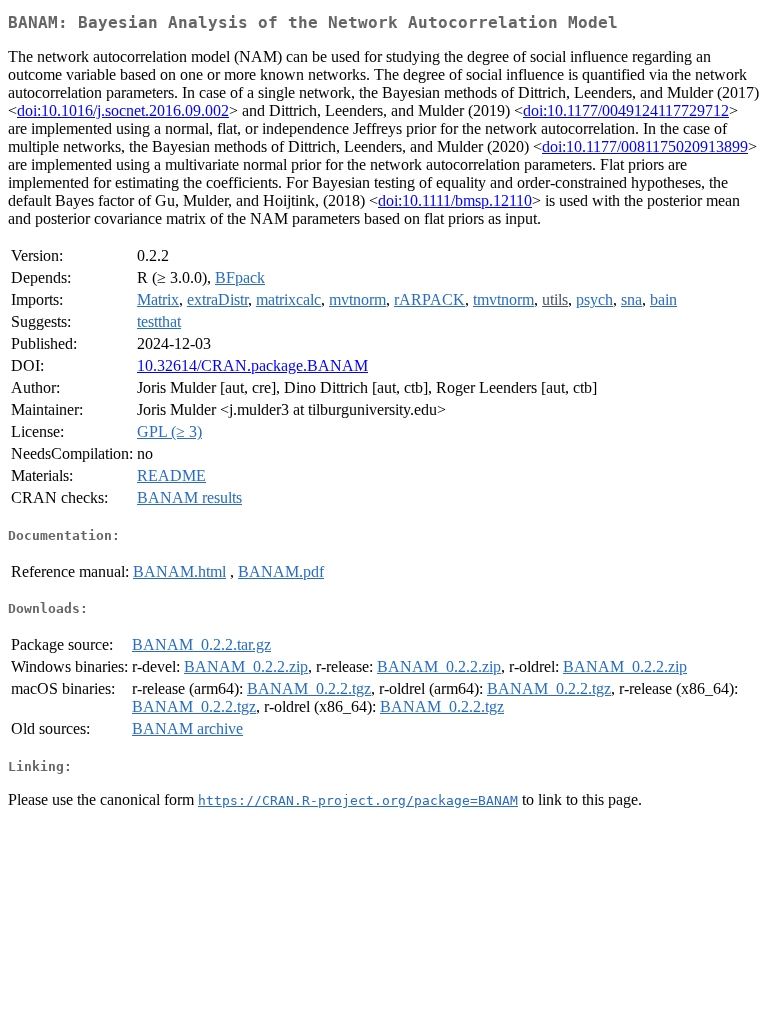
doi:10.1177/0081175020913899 (645, 146)
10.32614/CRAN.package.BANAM (252, 365)
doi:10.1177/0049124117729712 (626, 110)
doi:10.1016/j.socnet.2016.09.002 (123, 110)
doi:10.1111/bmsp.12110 (455, 200)
